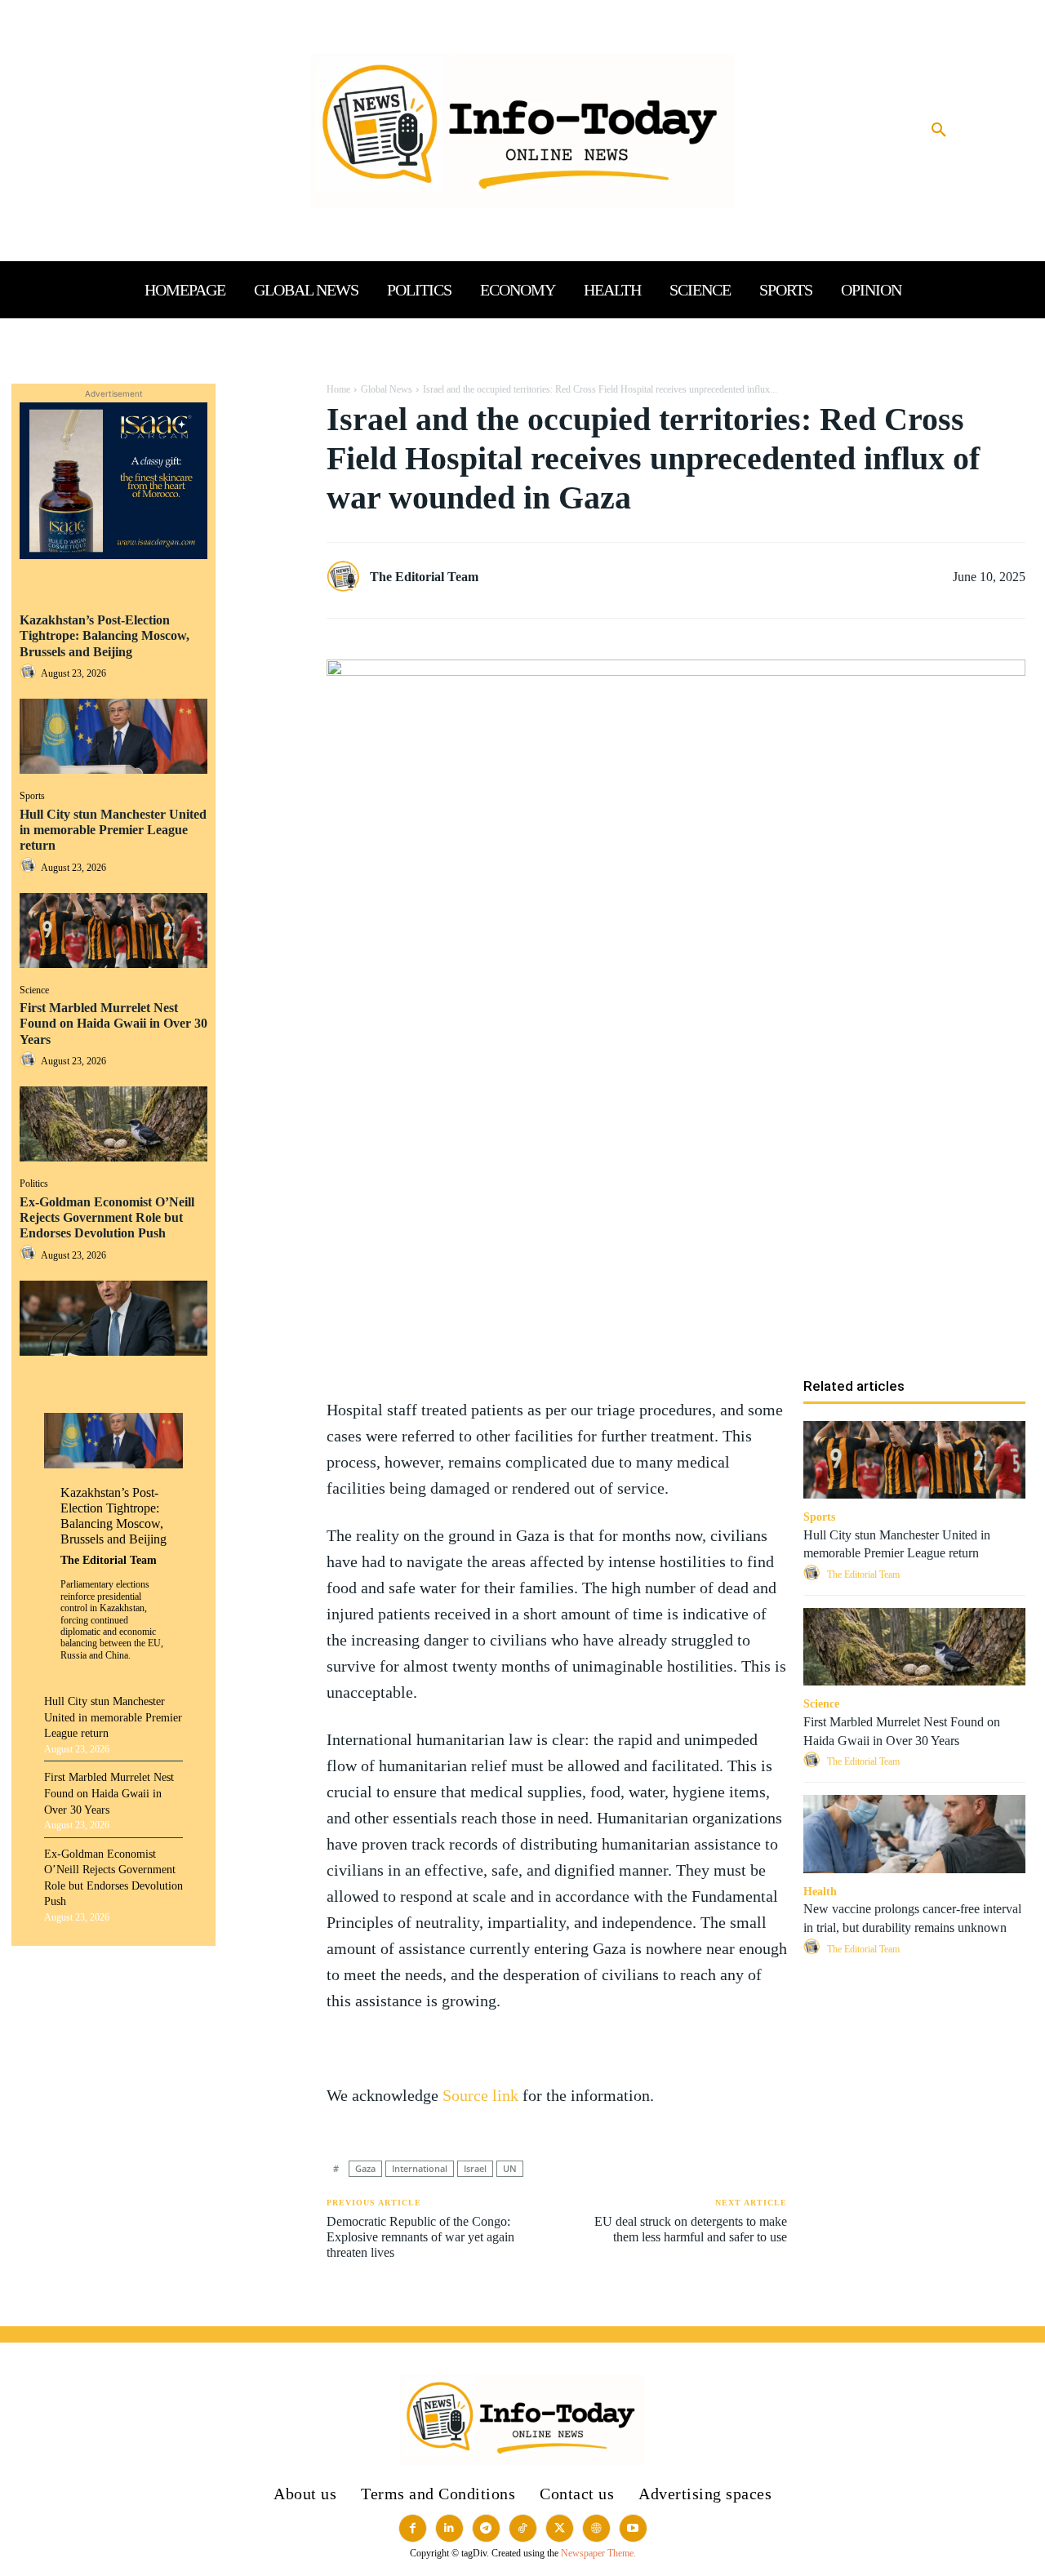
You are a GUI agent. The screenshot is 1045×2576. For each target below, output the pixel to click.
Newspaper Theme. (598, 2553)
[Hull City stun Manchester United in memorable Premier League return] (113, 930)
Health (820, 1892)
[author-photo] (30, 673)
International (420, 2168)
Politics (34, 1184)
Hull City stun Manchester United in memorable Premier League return (113, 830)
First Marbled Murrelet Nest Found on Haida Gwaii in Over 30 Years (113, 1023)
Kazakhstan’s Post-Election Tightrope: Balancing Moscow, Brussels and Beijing (104, 635)
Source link (482, 2095)
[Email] (267, 553)
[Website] (596, 2528)
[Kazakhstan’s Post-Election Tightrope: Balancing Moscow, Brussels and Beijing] (113, 736)
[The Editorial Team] (347, 577)
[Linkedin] (267, 515)
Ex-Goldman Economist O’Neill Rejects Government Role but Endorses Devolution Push (107, 1217)
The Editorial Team (109, 1560)
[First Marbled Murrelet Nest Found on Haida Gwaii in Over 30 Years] (113, 1124)
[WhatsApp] (267, 477)
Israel (475, 2168)
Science (34, 990)
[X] (267, 438)
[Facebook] (267, 400)
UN (510, 2168)
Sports (32, 796)
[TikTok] (523, 2528)
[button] (939, 131)
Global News (387, 389)
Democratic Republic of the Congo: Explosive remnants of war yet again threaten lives (420, 2237)
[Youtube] (633, 2528)
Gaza (365, 2168)
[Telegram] (267, 592)
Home (338, 389)
